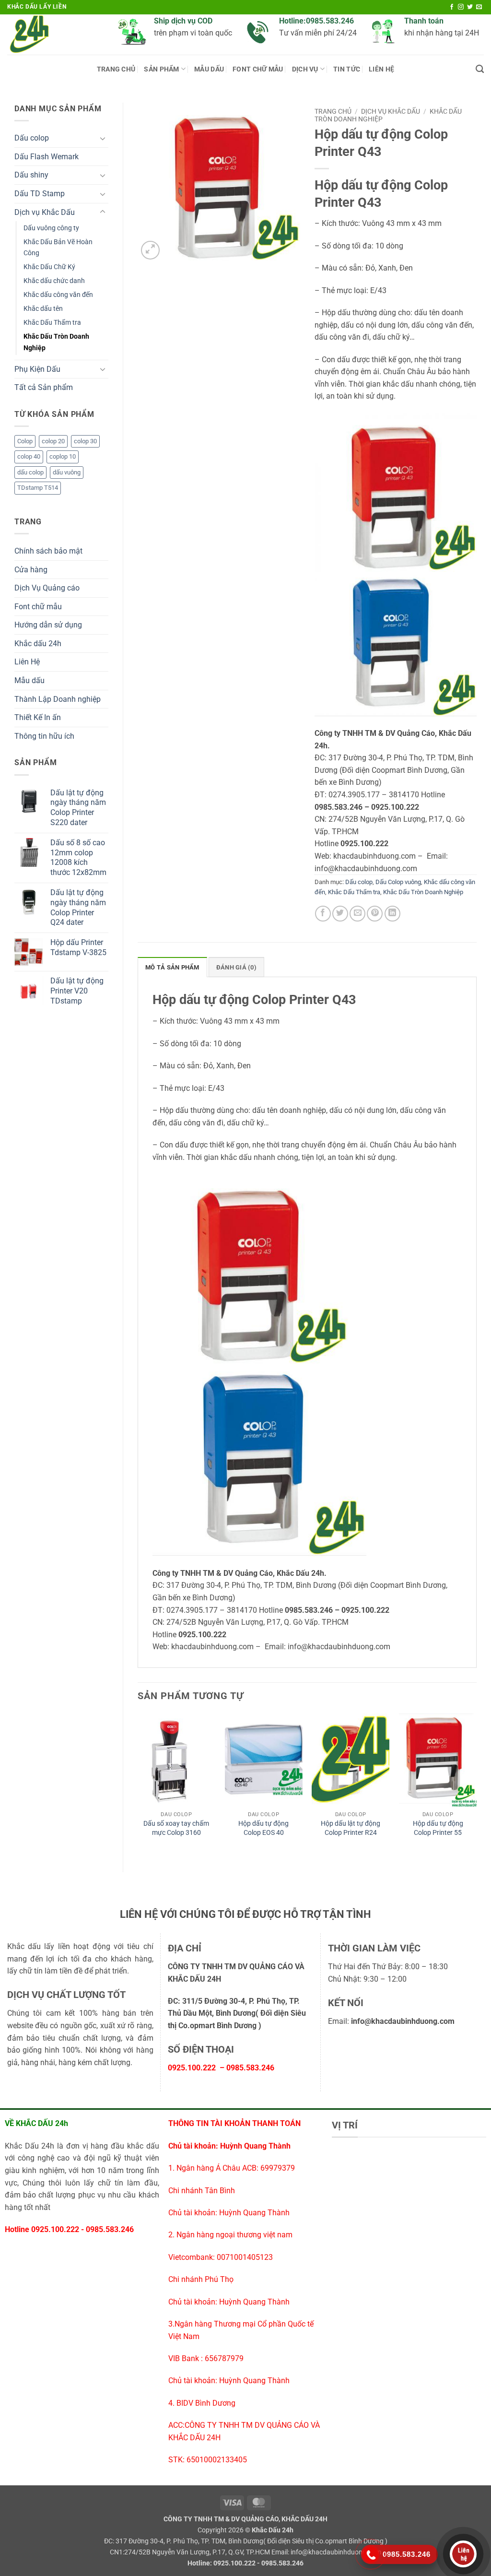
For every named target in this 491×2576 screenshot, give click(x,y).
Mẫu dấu (29, 680)
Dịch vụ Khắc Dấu (45, 212)
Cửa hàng (31, 570)
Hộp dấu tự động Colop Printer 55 (438, 1828)
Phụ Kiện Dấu (37, 369)
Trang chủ (116, 69)
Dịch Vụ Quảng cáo (47, 588)
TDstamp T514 (38, 488)
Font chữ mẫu (258, 69)
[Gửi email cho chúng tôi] (479, 7)
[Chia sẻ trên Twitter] (340, 914)
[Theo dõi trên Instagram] (461, 7)
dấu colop (30, 472)
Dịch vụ (305, 69)
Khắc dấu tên (43, 309)
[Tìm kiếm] (480, 69)
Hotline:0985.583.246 (316, 21)
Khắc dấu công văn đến (58, 295)
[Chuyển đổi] (103, 138)
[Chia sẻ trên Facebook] (323, 914)
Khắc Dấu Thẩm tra (52, 323)
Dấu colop (32, 138)
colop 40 (29, 456)
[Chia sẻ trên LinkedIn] (392, 914)
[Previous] (138, 1785)
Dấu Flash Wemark (47, 157)
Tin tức (347, 69)
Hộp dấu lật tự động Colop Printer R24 (351, 1828)
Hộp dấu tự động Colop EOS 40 (263, 1828)
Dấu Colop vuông (398, 882)
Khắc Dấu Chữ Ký (49, 267)
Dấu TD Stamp (40, 194)
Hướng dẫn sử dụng (48, 625)
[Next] (476, 1785)
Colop (25, 441)
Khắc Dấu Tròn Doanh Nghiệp (56, 342)
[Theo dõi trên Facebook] (452, 7)
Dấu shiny (31, 175)
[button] (150, 250)
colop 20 (53, 441)
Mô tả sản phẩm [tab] (172, 967)
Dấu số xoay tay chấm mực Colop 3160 (176, 1828)
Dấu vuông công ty (51, 228)
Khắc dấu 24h (38, 644)
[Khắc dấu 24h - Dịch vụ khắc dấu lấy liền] (55, 35)
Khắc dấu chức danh (54, 281)
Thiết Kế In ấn (38, 717)
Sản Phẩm (161, 69)
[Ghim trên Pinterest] (375, 914)
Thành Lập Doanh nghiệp (58, 699)
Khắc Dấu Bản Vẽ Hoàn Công (58, 248)
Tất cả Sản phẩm (44, 387)
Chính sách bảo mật (48, 551)
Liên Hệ (381, 69)
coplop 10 (63, 456)
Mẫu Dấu (209, 69)
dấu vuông (67, 472)
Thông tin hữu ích (44, 736)
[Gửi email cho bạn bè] (357, 914)
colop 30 (85, 441)
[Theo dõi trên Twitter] (470, 7)
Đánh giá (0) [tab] (236, 967)
